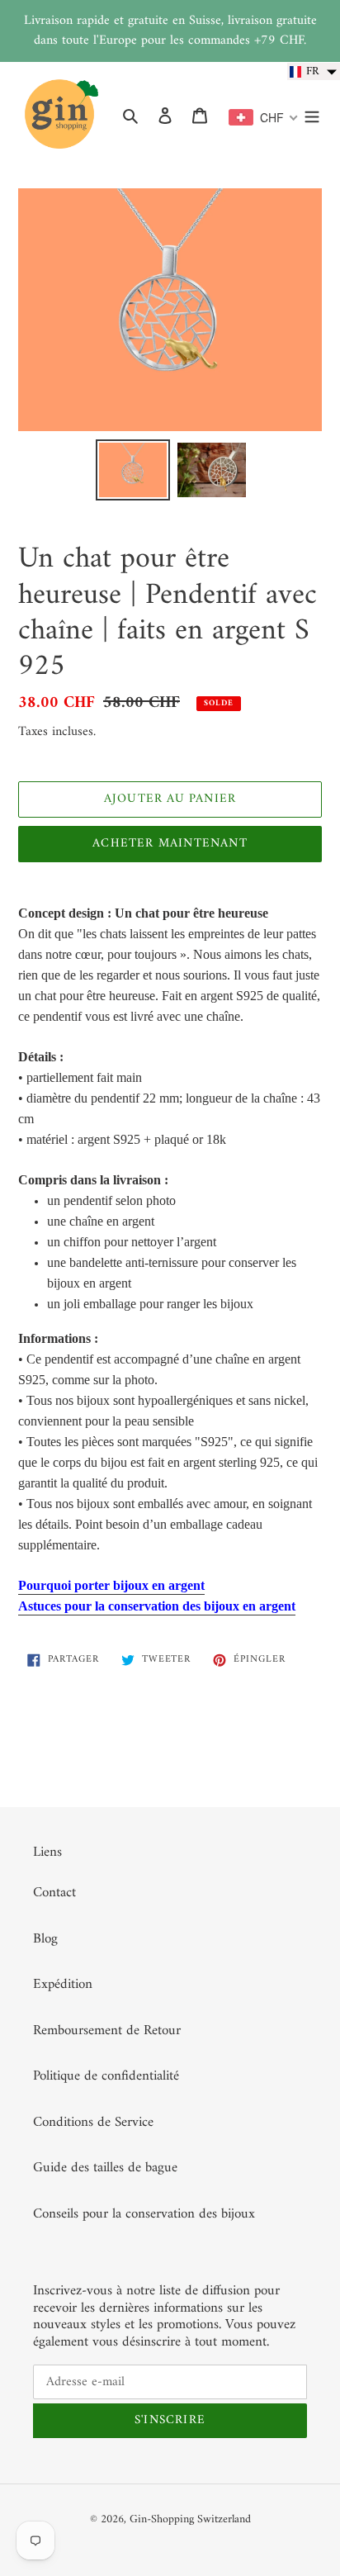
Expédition (63, 1985)
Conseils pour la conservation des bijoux (144, 2214)
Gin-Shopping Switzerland (190, 2519)
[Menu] (312, 116)
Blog (45, 1939)
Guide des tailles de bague (105, 2168)
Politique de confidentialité (106, 2076)
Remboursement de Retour (107, 2031)
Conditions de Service (93, 2123)
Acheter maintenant (170, 844)
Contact (54, 1893)
